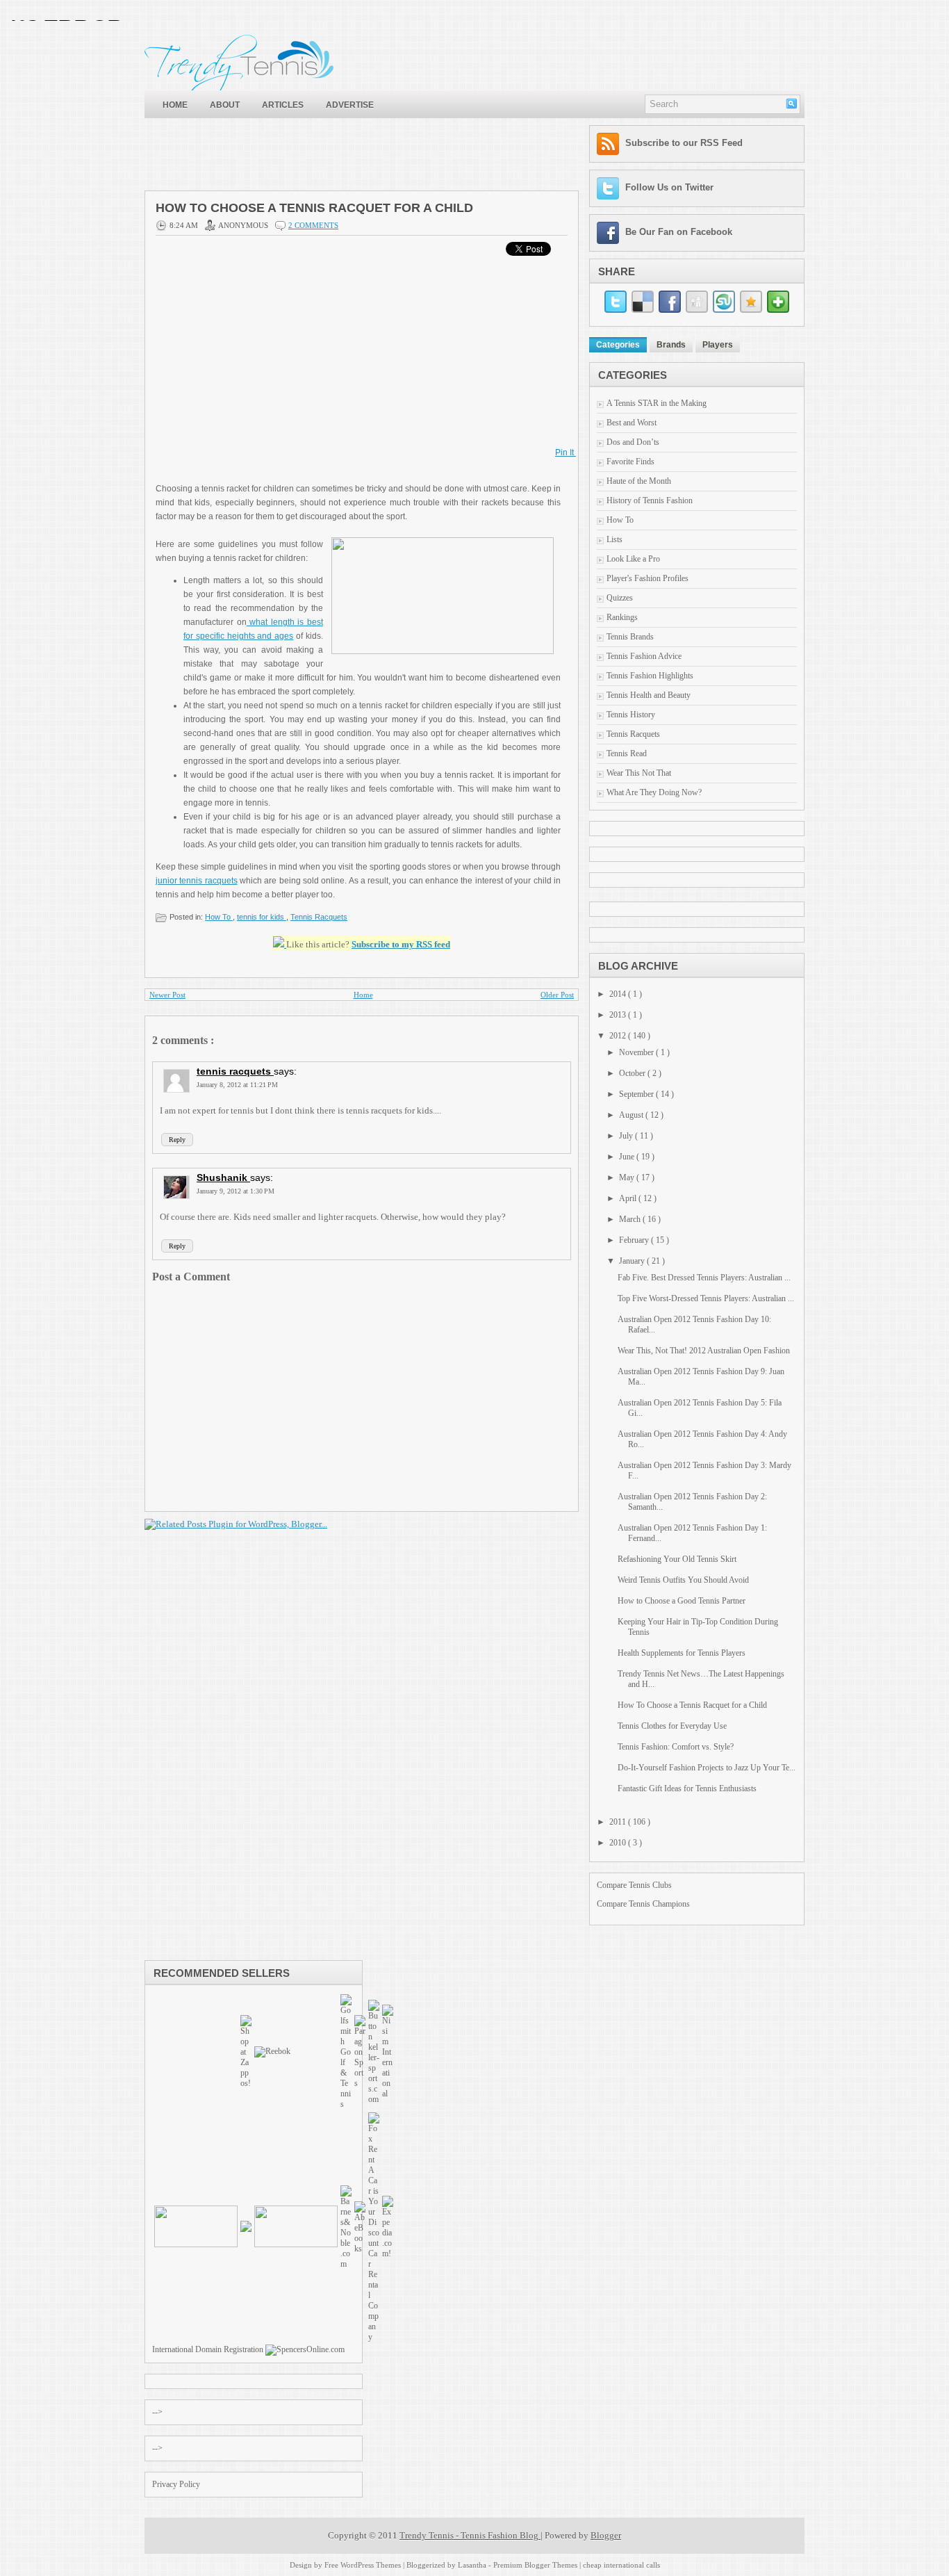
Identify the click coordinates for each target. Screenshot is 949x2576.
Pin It (566, 453)
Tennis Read (627, 753)
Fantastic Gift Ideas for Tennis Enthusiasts (687, 1788)
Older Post (557, 995)
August (632, 1115)
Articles (283, 105)
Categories (618, 345)
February (635, 1240)
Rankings (622, 617)
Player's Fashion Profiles (647, 578)
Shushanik (223, 1177)
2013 (619, 1015)
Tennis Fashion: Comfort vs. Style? (676, 1747)
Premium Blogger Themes (536, 2565)
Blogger (606, 2535)
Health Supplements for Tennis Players (682, 1653)
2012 (619, 1036)
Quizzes (620, 598)
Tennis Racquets (319, 917)
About (225, 105)
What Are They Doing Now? (654, 792)
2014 (619, 994)
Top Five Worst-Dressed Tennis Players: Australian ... (706, 1298)
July (627, 1136)
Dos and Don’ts (633, 442)
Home (175, 105)
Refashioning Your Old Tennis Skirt (677, 1559)
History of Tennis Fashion (650, 500)
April (629, 1198)
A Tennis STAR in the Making (657, 403)
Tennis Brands (630, 637)
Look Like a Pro (633, 559)
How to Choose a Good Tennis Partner (682, 1601)
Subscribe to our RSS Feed (684, 143)
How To (219, 917)
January (633, 1261)
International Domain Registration (208, 2349)
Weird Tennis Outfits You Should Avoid (683, 1580)
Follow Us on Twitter (669, 187)
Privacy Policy (176, 2484)
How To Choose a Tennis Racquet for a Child (314, 208)
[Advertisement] (397, 156)
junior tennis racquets (197, 881)
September (637, 1094)
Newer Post (167, 995)
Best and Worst (632, 423)
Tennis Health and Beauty (649, 695)
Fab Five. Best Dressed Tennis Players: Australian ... (704, 1278)
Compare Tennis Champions (643, 1904)
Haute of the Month (639, 481)
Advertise (350, 105)
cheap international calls (621, 2565)
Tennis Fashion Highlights (650, 676)
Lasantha (473, 2565)
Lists (614, 539)
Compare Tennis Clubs (634, 1885)
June (628, 1157)
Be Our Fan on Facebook (679, 232)
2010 (619, 1843)
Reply (177, 1140)
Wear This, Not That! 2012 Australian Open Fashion (704, 1351)
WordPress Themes (372, 2565)
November (637, 1052)
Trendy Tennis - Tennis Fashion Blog (470, 2535)
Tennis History (631, 715)
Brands (671, 345)
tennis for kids (262, 917)
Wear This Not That (639, 773)
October (633, 1073)
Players (718, 345)
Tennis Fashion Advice (644, 656)
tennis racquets (235, 1071)
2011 (619, 1822)
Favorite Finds (630, 462)
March (631, 1219)
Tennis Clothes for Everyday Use (672, 1726)
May (628, 1177)
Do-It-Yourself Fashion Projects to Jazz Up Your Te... (707, 1768)
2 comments (313, 225)
